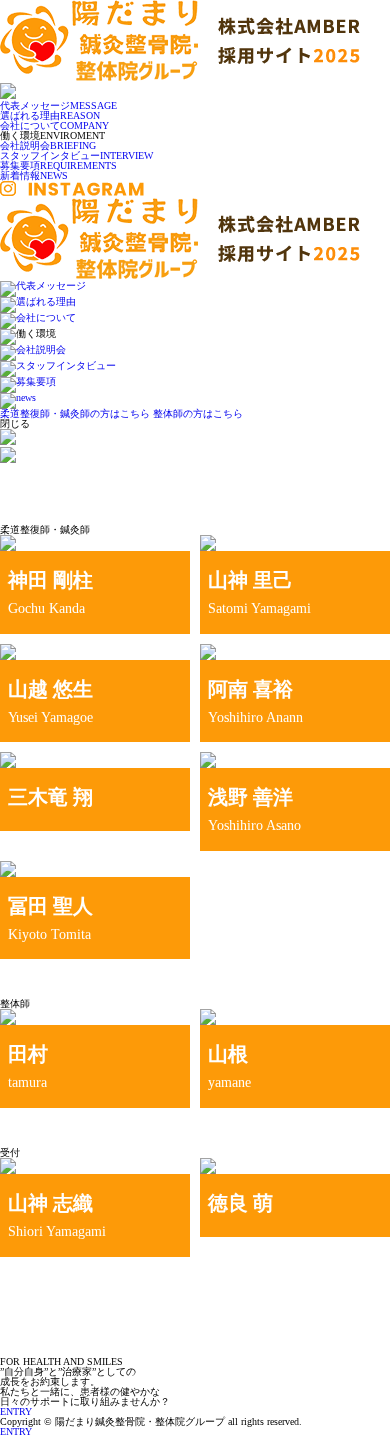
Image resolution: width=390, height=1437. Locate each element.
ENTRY (16, 1431)
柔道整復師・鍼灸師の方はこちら (75, 413)
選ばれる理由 (50, 115)
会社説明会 (48, 145)
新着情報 (34, 175)
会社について (54, 125)
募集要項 (58, 165)
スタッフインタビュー (76, 155)
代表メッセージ (58, 105)
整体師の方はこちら (198, 413)
